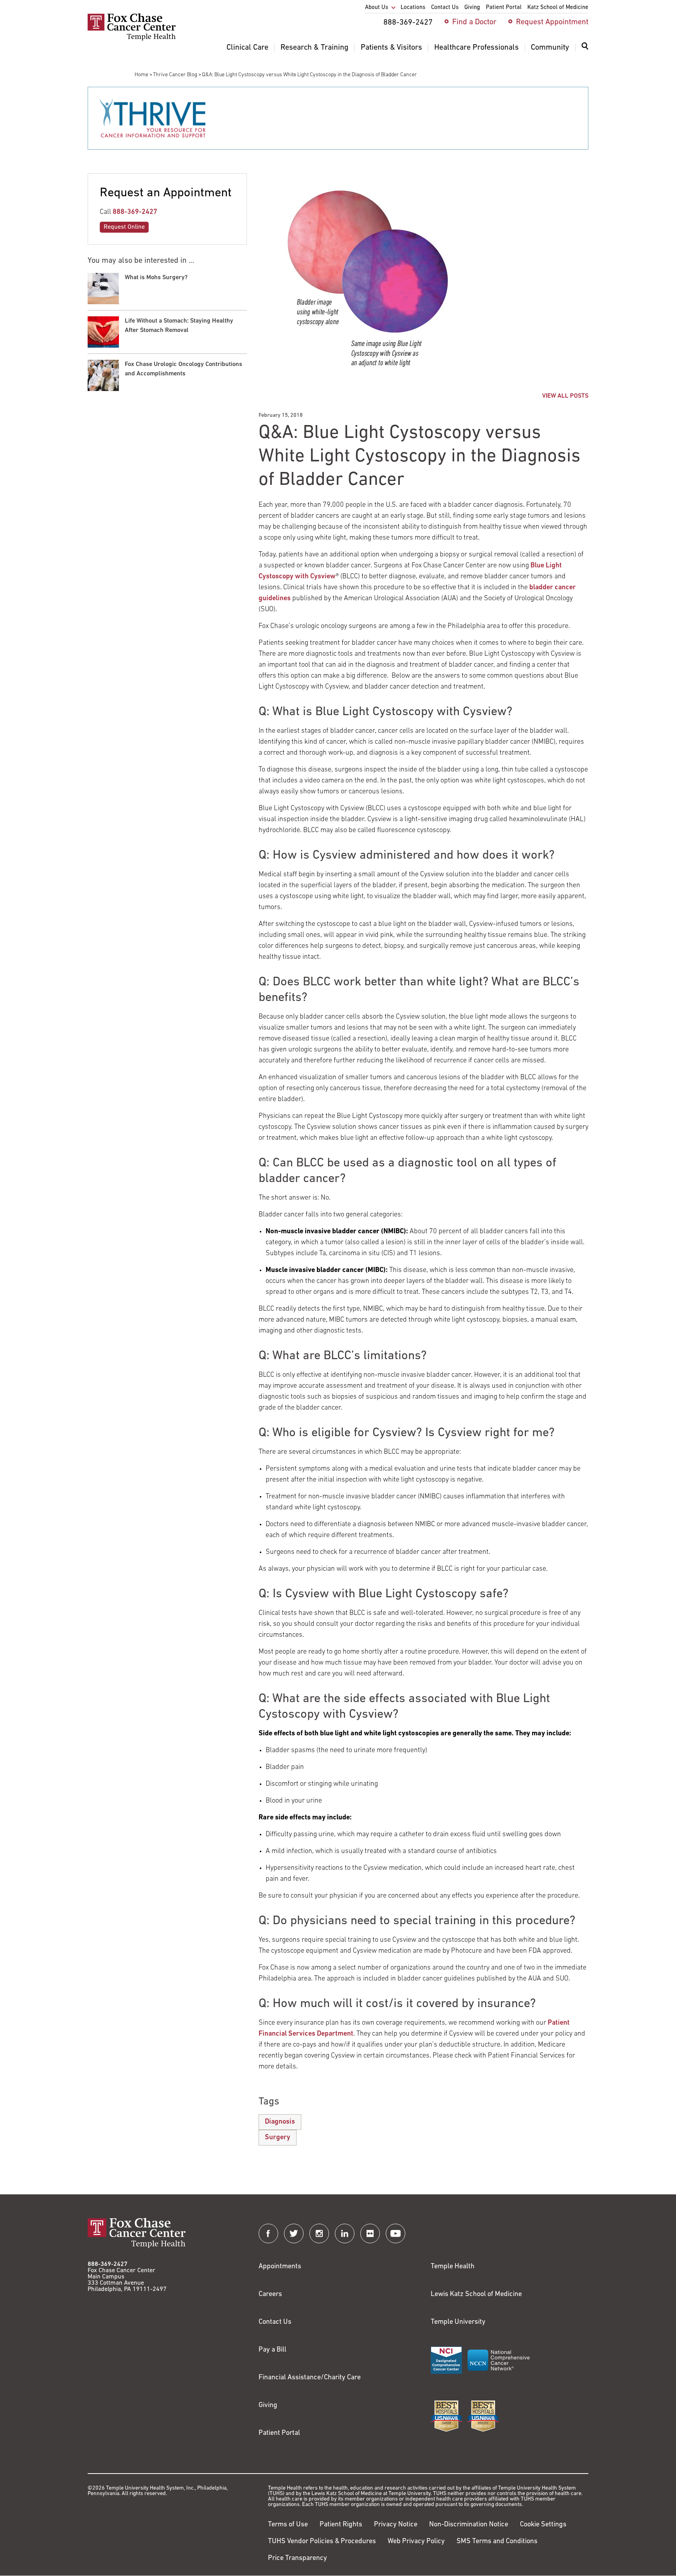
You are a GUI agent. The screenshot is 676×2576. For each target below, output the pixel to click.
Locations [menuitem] (413, 8)
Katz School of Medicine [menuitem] (558, 8)
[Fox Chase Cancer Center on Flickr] (370, 2233)
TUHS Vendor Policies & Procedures (322, 2542)
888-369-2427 (135, 212)
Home (141, 75)
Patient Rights (341, 2525)
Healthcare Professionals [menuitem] (476, 48)
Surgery (278, 2138)
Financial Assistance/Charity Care (310, 2378)
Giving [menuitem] (472, 8)
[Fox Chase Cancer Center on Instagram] (319, 2233)
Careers (270, 2294)
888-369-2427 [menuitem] (408, 23)
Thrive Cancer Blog (175, 75)
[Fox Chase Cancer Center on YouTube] (396, 2233)
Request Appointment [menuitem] (552, 22)
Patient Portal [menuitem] (504, 8)
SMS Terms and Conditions (497, 2542)
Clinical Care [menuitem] (247, 48)
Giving (268, 2406)
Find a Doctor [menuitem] (474, 22)
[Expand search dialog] (585, 48)
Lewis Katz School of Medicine (476, 2294)
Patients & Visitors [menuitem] (391, 48)
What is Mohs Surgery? (156, 278)
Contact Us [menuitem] (445, 8)
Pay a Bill (272, 2350)
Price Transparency (298, 2558)
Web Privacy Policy (416, 2542)
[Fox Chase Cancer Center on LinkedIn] (345, 2233)
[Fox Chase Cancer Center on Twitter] (294, 2233)
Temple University (458, 2322)
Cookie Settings (543, 2525)
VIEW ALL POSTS (565, 396)
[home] (132, 39)
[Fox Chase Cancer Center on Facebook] (268, 2233)
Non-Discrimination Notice (469, 2525)
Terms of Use (288, 2525)
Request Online (124, 227)
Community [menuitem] (550, 48)
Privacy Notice (396, 2525)
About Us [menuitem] (377, 8)
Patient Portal (279, 2433)
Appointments (280, 2267)
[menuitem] (585, 51)
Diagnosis (280, 2122)
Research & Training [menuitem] (315, 48)
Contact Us (275, 2322)
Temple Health (453, 2267)
